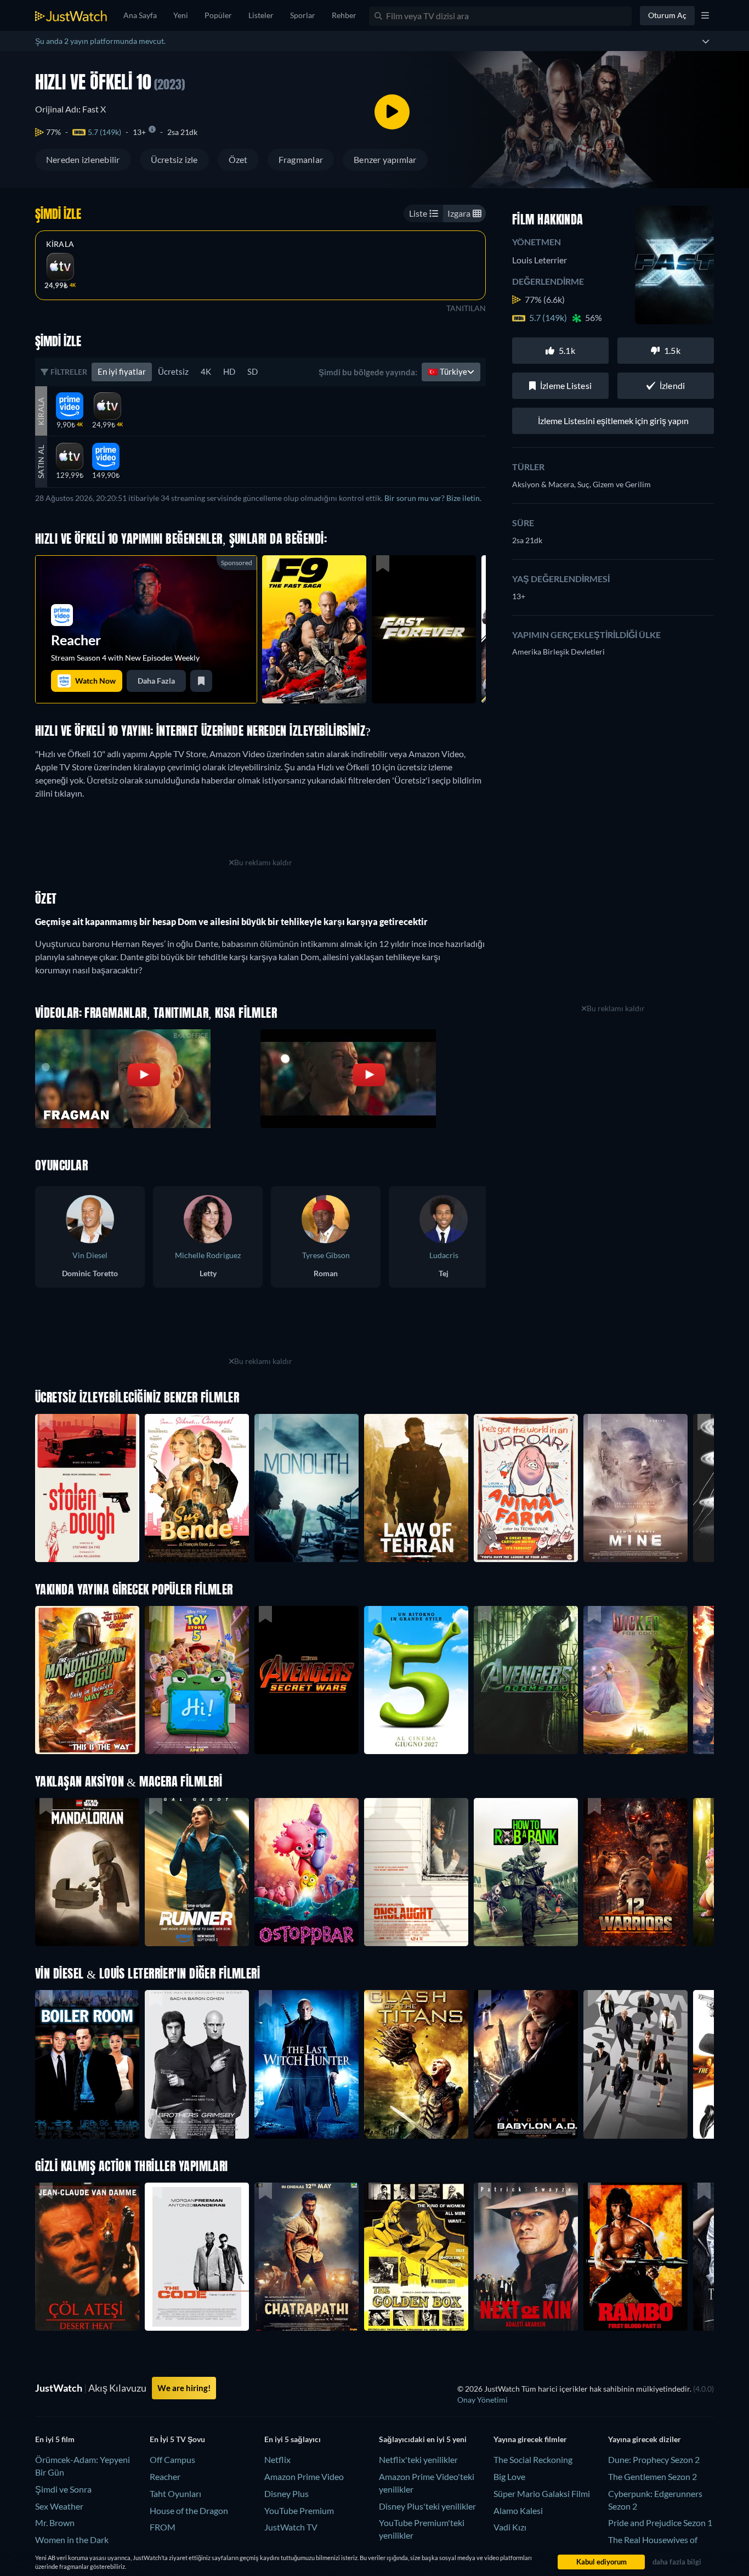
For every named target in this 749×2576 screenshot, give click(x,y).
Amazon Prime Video (304, 2476)
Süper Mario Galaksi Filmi (542, 2493)
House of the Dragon (189, 2510)
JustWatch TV (291, 2527)
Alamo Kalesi (518, 2510)
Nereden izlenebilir (83, 159)
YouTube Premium (299, 2510)
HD (229, 371)
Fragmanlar (301, 159)
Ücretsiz (173, 371)
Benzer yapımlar (385, 159)
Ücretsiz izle (174, 159)
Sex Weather (59, 2506)
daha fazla (156, 681)
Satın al (41, 462)
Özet (238, 159)
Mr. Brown (55, 2523)
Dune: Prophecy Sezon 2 (654, 2459)
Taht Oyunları (175, 2493)
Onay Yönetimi (483, 2400)
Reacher (165, 2476)
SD (252, 371)
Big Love (509, 2476)
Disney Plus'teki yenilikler (427, 2506)
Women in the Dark (72, 2540)
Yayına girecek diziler (645, 2439)
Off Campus (172, 2459)
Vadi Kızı (510, 2527)
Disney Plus (286, 2493)
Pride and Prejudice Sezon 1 (660, 2523)
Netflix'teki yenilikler (418, 2459)
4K (206, 371)
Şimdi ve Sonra (63, 2489)
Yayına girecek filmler (530, 2439)
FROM (163, 2527)
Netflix (277, 2459)
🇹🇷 (447, 371)
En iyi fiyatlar (122, 371)
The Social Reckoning (533, 2459)
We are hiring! (184, 2388)
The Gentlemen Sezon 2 (652, 2476)
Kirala (60, 244)
